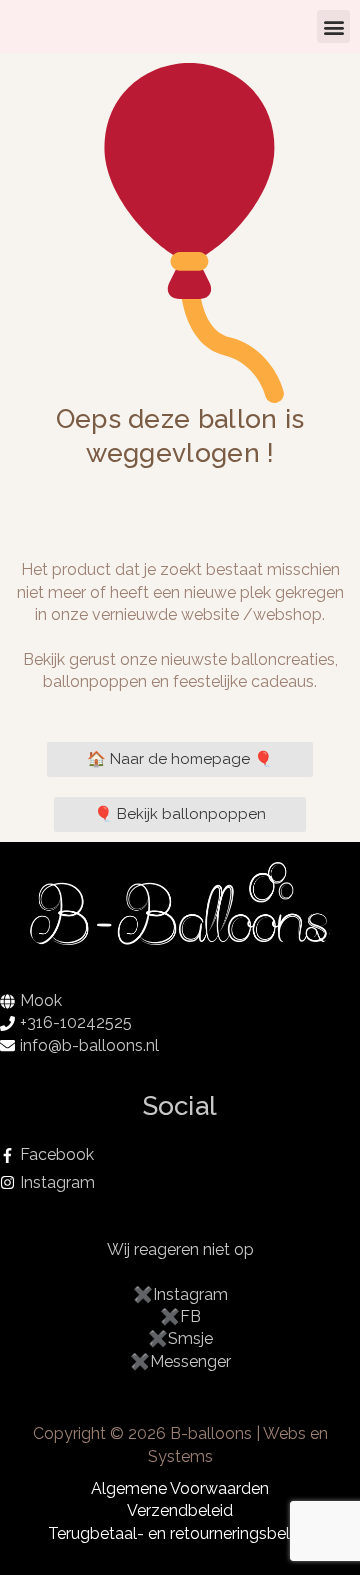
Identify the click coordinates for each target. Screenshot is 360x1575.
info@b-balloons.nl (89, 1045)
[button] (333, 26)
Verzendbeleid (180, 1510)
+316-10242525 (76, 1022)
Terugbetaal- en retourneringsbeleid (180, 1533)
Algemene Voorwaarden (180, 1488)
